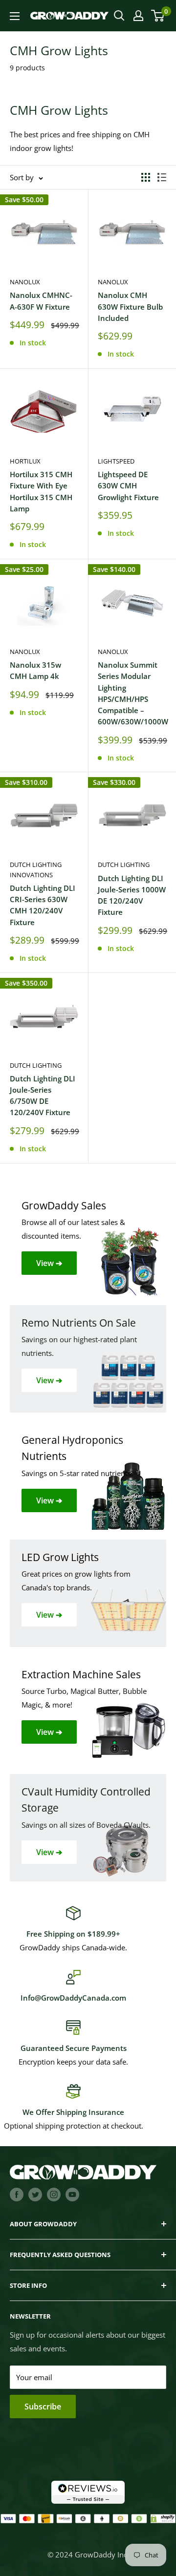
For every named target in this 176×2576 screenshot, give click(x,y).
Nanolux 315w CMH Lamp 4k (35, 670)
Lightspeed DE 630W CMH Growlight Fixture (128, 486)
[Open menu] (15, 16)
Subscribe (43, 2407)
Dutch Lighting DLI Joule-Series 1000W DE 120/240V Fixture (132, 895)
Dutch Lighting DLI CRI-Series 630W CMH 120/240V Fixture (43, 905)
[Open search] (119, 16)
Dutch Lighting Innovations (36, 869)
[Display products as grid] (146, 177)
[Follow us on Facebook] (17, 2194)
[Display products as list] (162, 177)
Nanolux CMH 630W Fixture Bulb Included (130, 306)
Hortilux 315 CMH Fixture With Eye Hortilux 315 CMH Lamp (41, 491)
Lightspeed (116, 461)
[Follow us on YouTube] (72, 2194)
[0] (158, 16)
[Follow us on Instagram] (54, 2194)
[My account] (138, 16)
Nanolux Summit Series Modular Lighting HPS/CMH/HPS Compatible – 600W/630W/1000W (132, 693)
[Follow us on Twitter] (35, 2194)
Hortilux (25, 461)
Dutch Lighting (124, 865)
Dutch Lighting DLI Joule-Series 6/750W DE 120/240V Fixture (43, 1096)
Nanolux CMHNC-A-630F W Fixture (41, 301)
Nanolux (25, 282)
